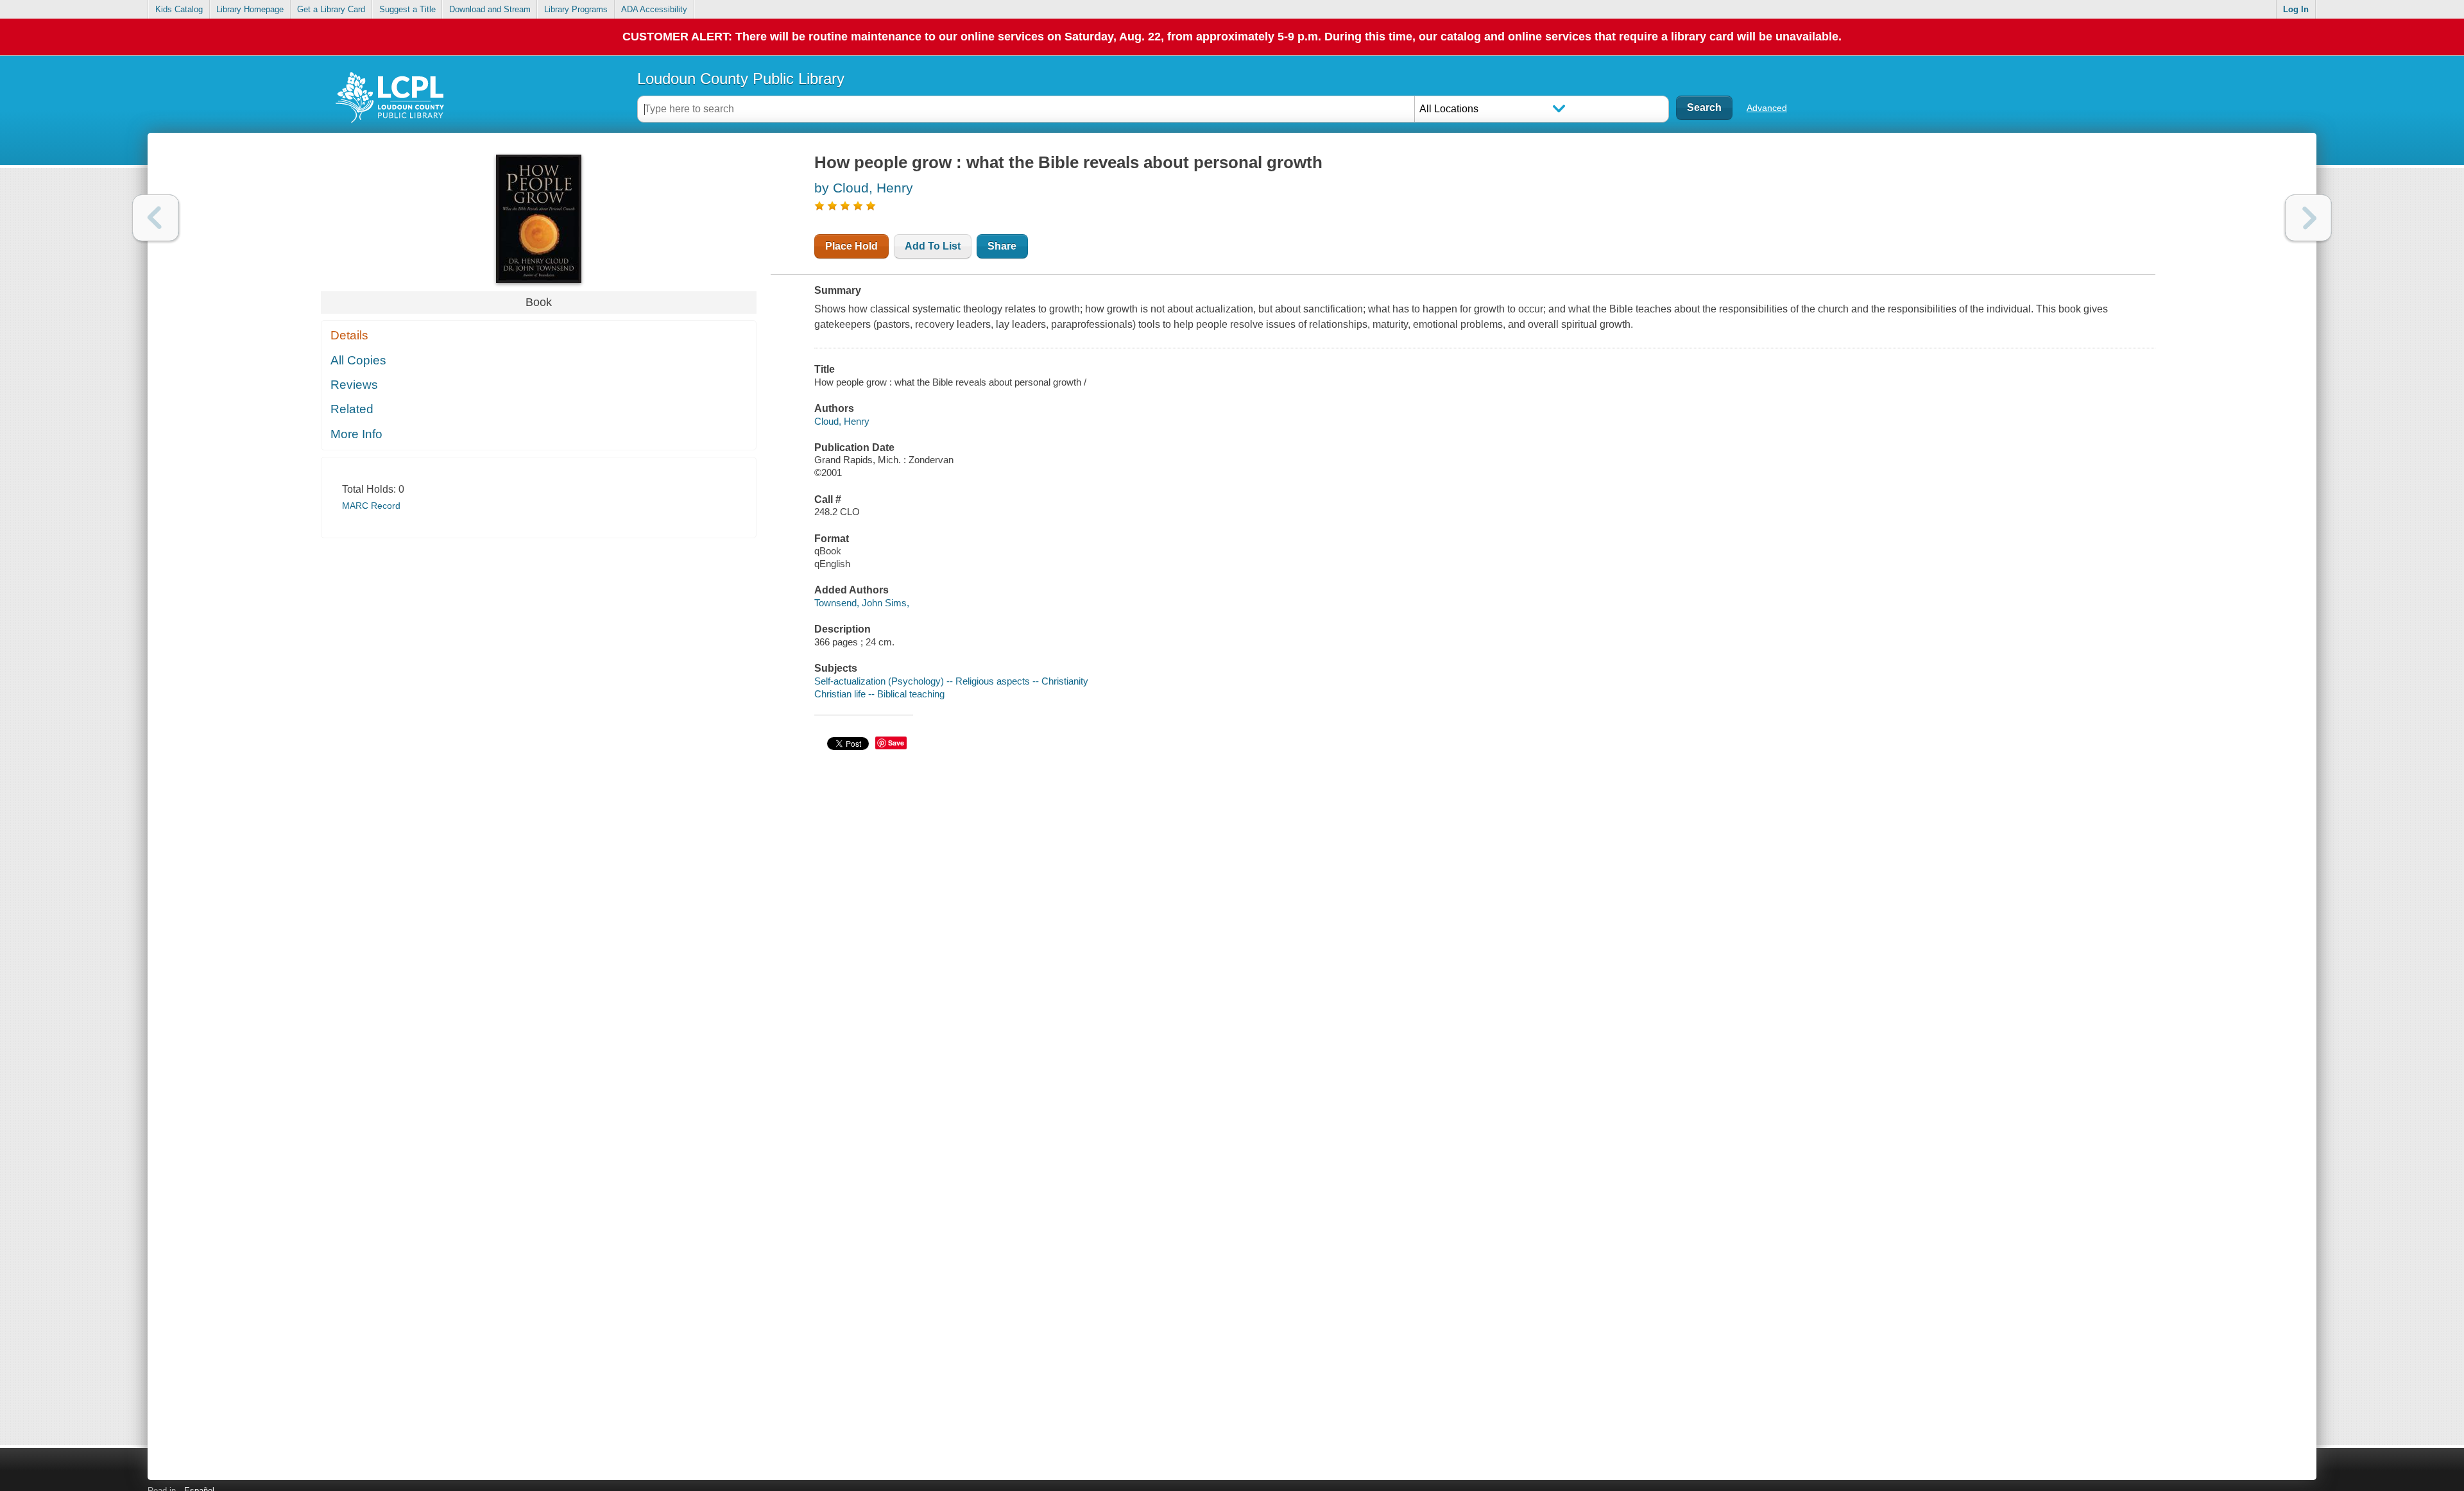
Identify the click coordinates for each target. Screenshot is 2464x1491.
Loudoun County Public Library (741, 79)
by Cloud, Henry (864, 188)
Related (352, 409)
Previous (156, 218)
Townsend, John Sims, (862, 603)
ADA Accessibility (654, 9)
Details (349, 335)
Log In (2296, 9)
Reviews (354, 385)
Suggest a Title (407, 9)
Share (1002, 246)
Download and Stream (490, 9)
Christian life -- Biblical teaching (879, 694)
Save (896, 743)
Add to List (933, 246)
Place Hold (851, 246)
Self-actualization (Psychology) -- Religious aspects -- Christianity (951, 681)
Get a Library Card (331, 9)
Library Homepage (250, 9)
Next (2308, 218)
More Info (356, 434)
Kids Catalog (179, 9)
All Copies (358, 360)
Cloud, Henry (842, 421)
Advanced (1767, 108)
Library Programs (576, 9)
